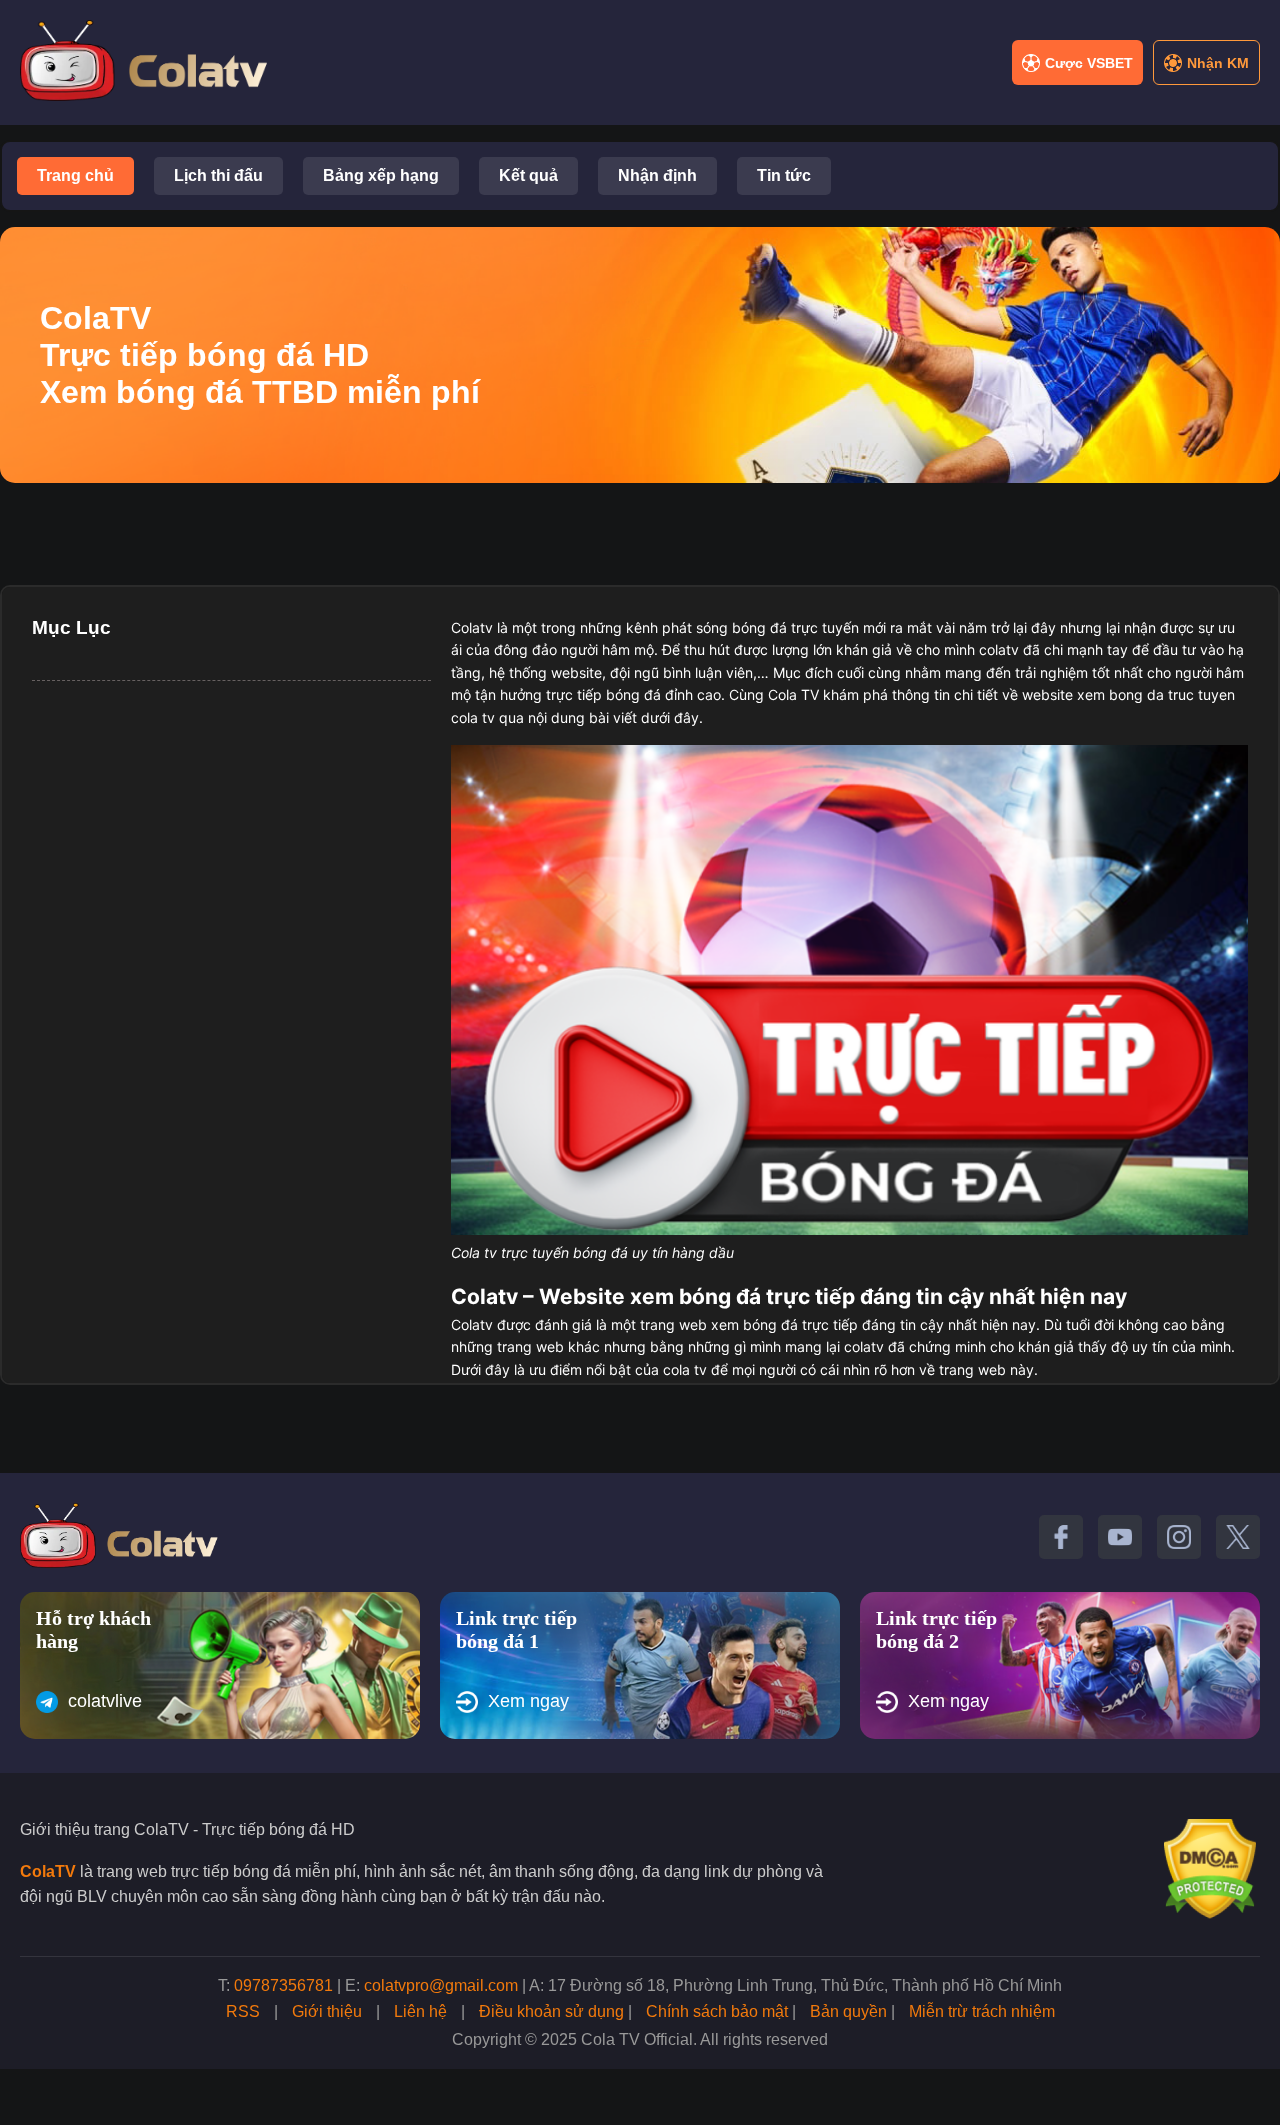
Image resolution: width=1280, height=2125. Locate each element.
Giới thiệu (327, 2011)
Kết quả (528, 175)
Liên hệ (420, 2011)
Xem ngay (528, 1701)
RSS (243, 2011)
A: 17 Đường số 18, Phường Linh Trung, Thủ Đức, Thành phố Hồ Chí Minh (795, 1985)
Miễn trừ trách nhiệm (982, 2011)
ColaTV (48, 1871)
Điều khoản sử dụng (551, 2011)
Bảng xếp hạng (381, 175)
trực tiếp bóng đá (603, 694)
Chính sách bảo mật (717, 2011)
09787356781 (283, 1985)
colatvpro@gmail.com (441, 1985)
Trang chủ (75, 175)
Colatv (472, 627)
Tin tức (784, 175)
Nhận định (657, 175)
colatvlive (105, 1701)
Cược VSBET (1089, 63)
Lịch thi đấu (218, 175)
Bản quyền (848, 2011)
